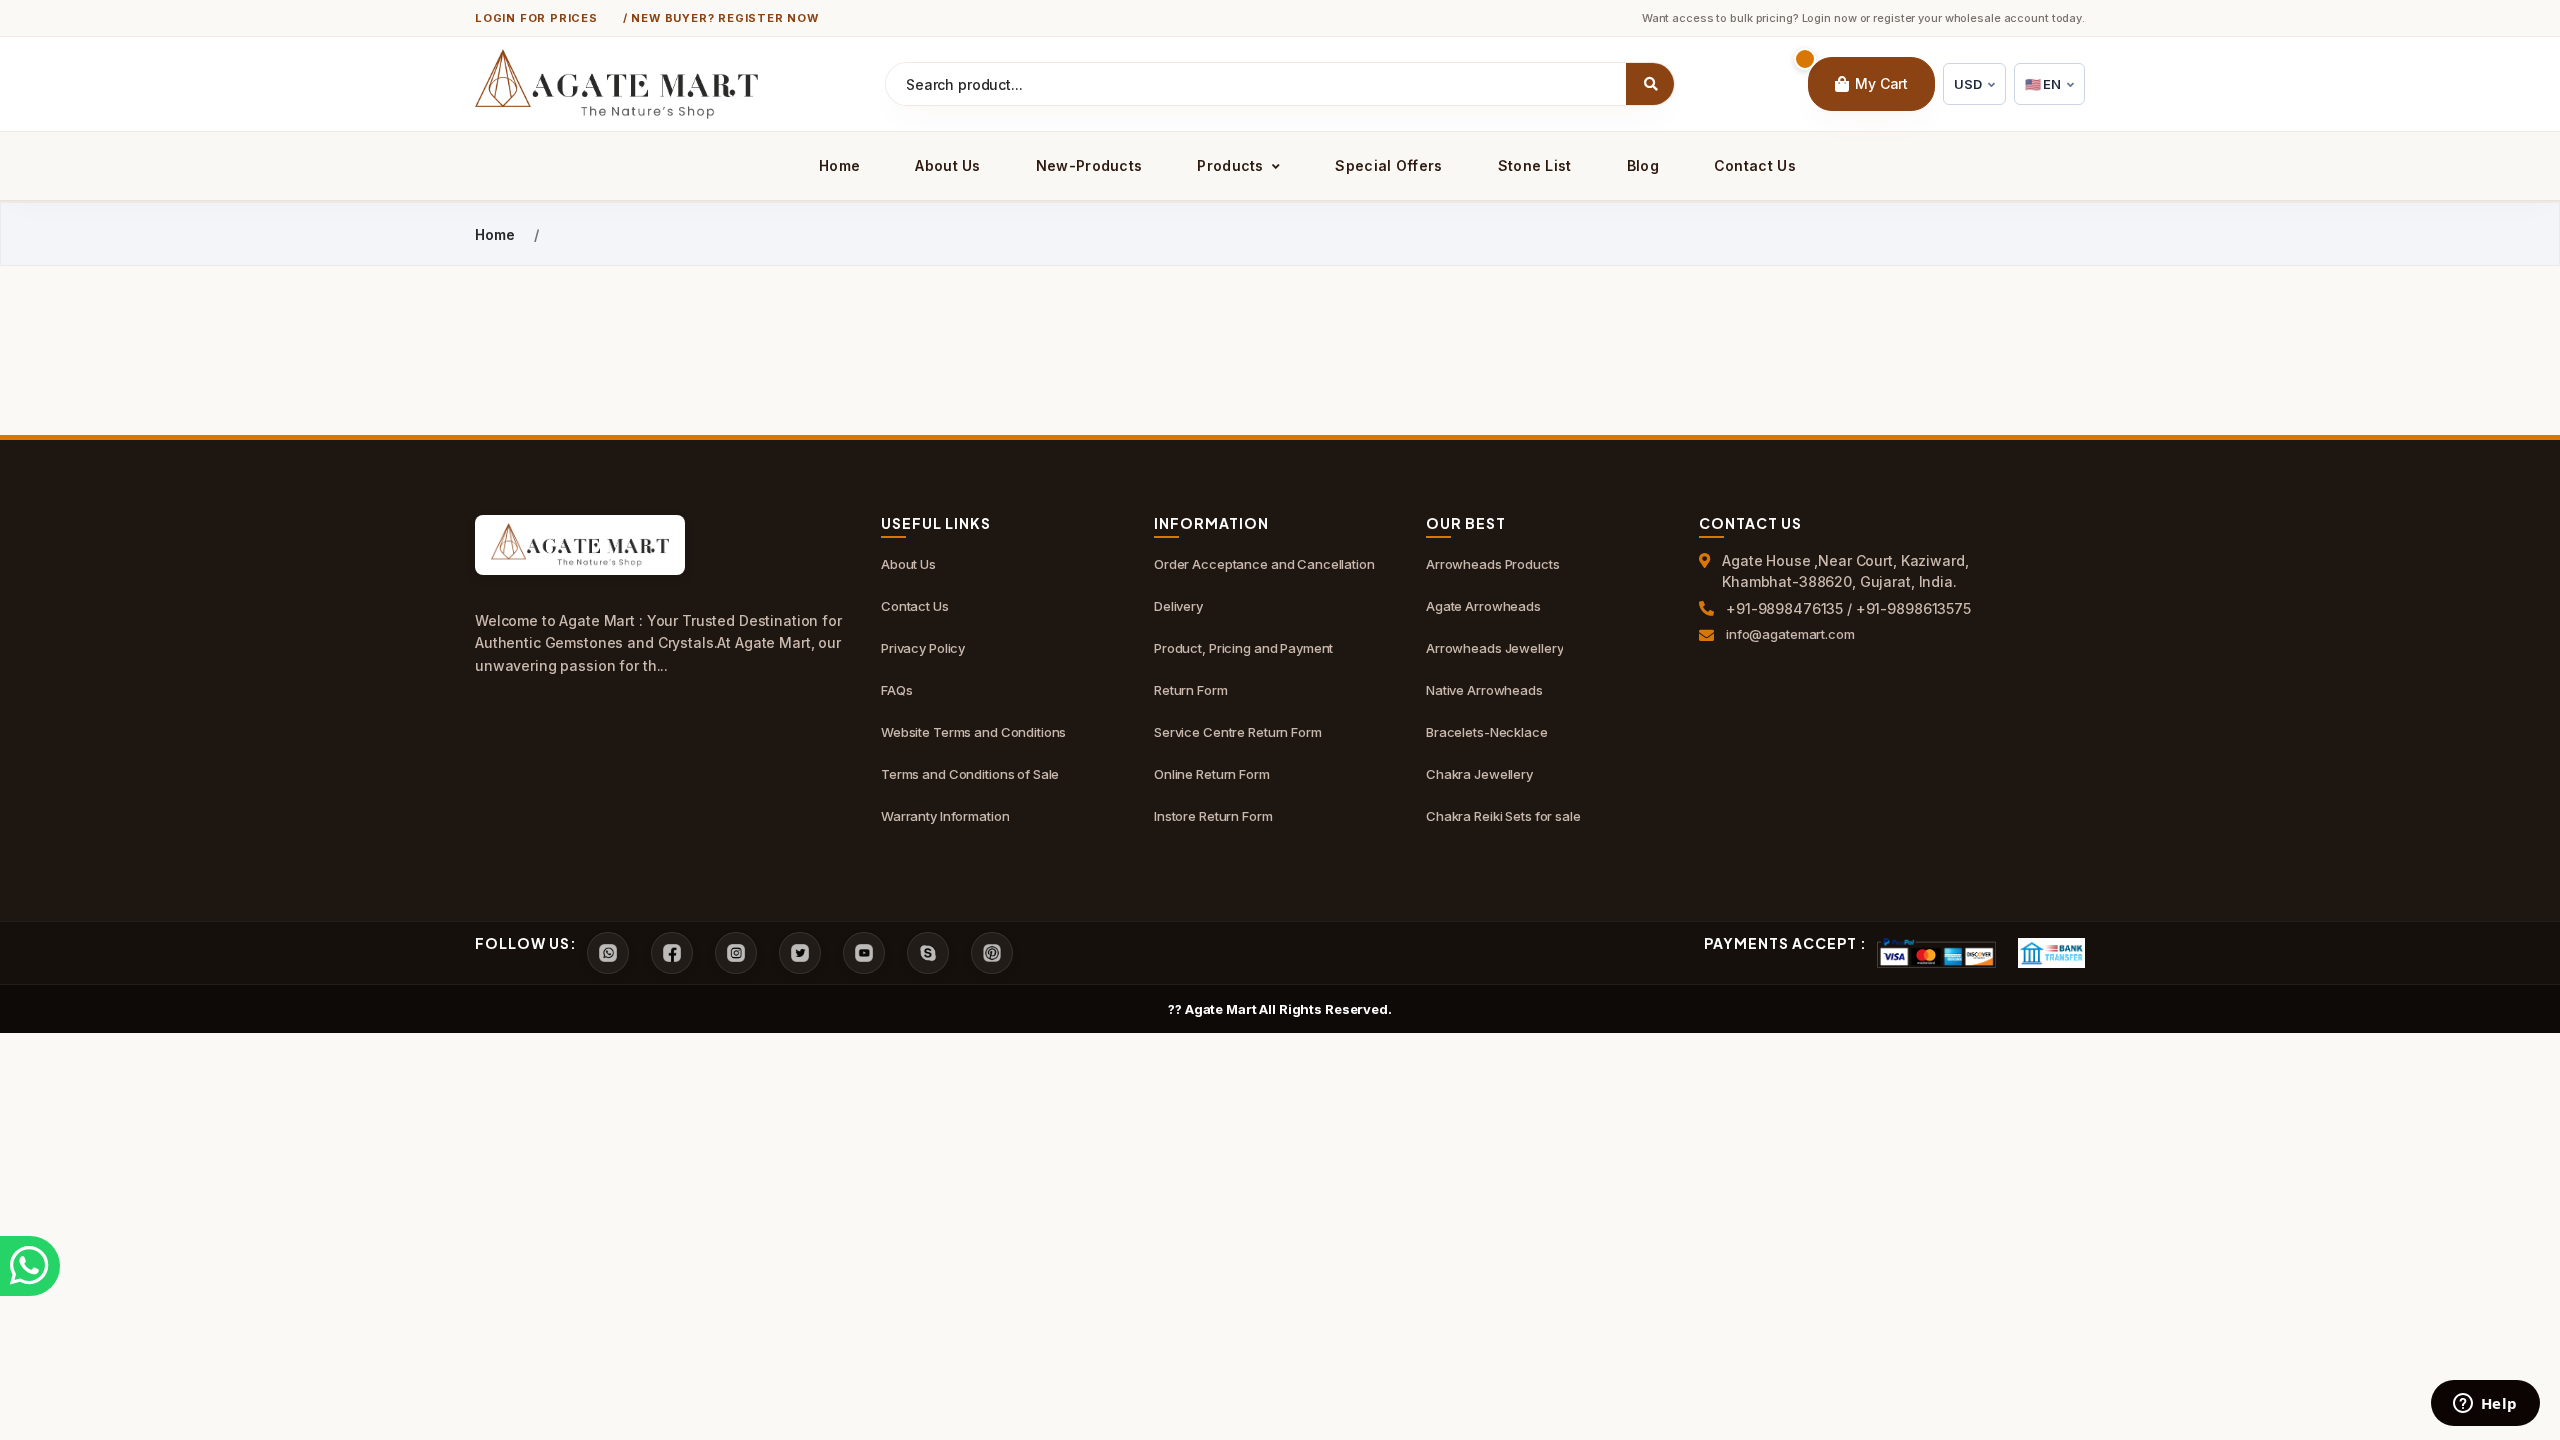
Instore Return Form (1213, 816)
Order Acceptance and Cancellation (1264, 564)
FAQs (896, 690)
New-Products (1089, 165)
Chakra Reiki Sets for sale (1503, 816)
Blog (1643, 165)
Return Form (1191, 690)
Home (839, 165)
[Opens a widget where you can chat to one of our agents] (2485, 1405)
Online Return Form (1212, 774)
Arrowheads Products (1493, 564)
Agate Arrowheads (1483, 606)
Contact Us (1755, 165)
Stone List (1535, 165)
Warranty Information (945, 816)
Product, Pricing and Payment (1243, 648)
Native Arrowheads (1484, 690)
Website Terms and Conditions (973, 732)
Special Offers (1388, 165)
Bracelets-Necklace (1487, 732)
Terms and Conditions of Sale (970, 774)
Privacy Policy (923, 648)
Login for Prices (536, 18)
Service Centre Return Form (1238, 732)
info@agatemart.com (1790, 634)
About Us (947, 165)
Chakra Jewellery (1479, 774)
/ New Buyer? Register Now (721, 18)
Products (1232, 165)
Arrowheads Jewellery (1494, 648)
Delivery (1178, 606)
